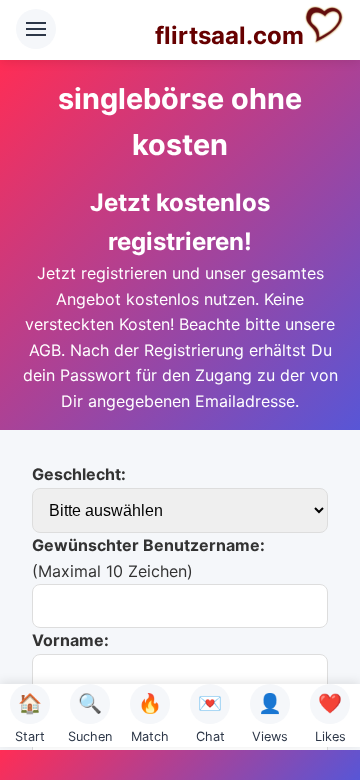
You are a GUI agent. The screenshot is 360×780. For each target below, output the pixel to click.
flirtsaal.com (229, 35)
